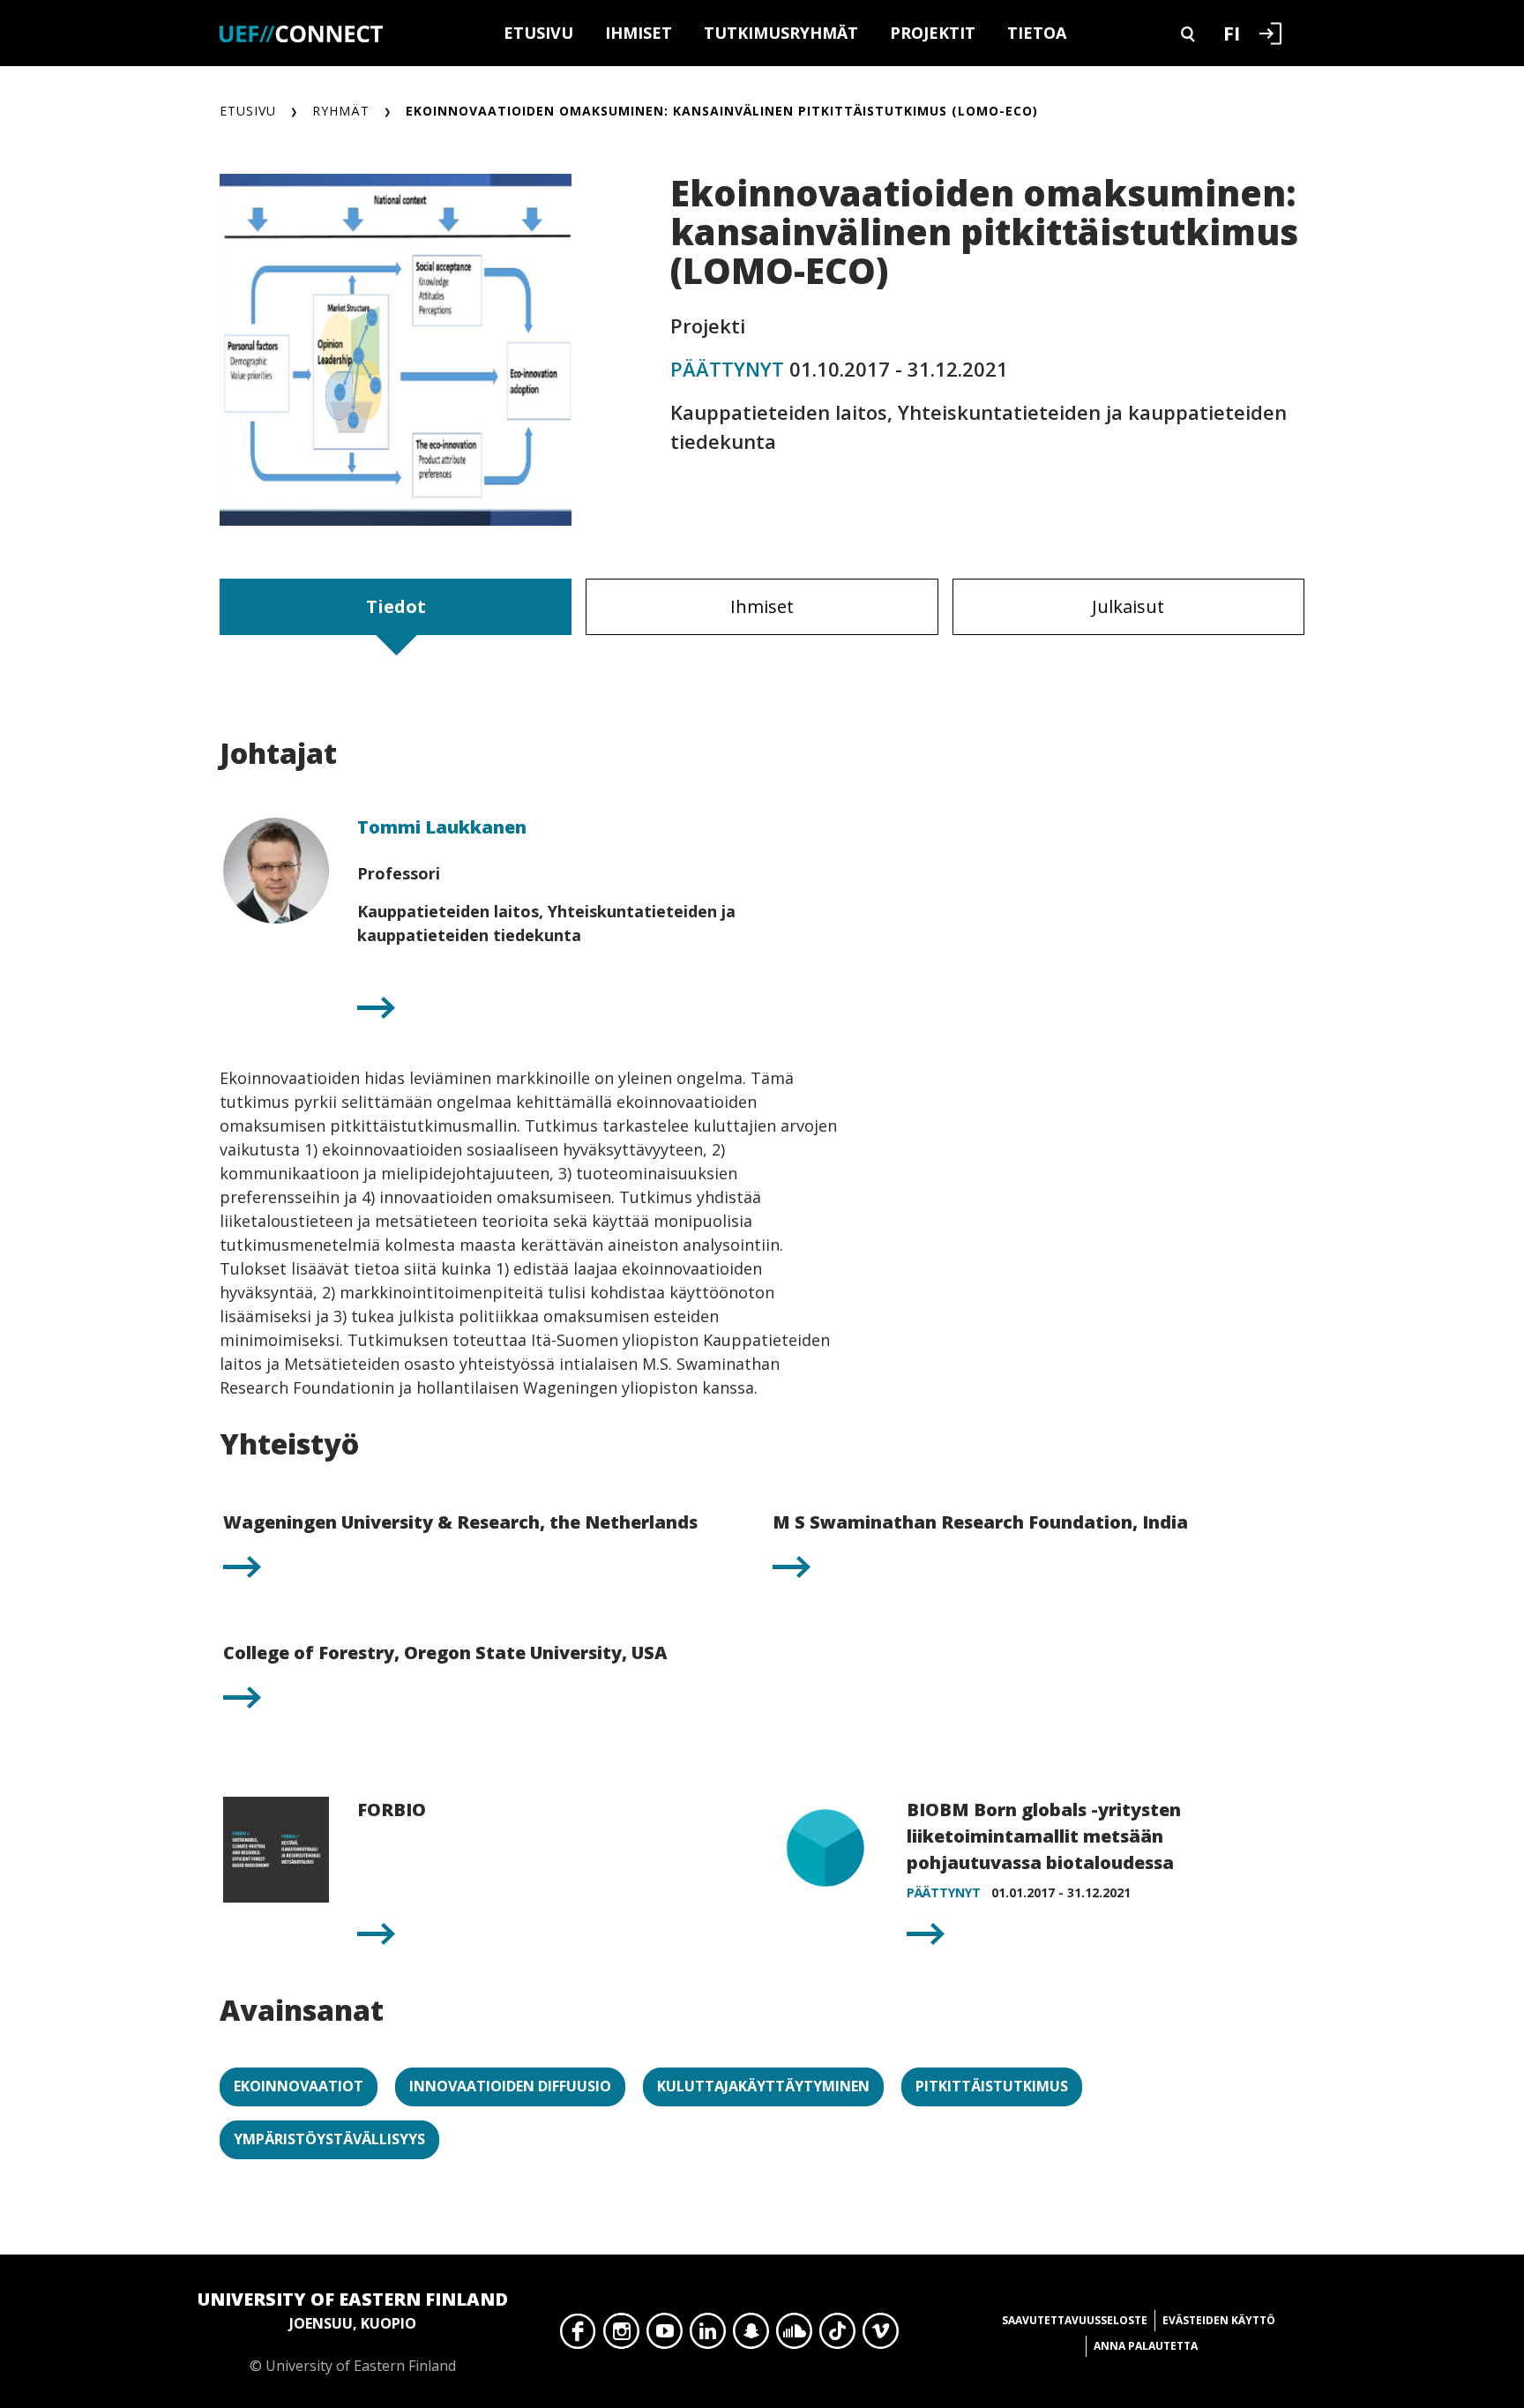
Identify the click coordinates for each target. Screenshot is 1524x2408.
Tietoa (1037, 33)
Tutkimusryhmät (781, 33)
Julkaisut (1128, 606)
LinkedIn (708, 2336)
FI (1232, 33)
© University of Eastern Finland (353, 2331)
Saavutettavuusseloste (1075, 2320)
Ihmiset (639, 33)
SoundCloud (794, 2336)
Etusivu (538, 33)
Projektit (933, 33)
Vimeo (881, 2336)
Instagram (621, 2336)
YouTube (665, 2336)
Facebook (578, 2336)
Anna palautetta (1146, 2346)
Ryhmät (341, 111)
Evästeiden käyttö (1219, 2320)
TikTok (837, 2336)
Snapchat (751, 2336)
